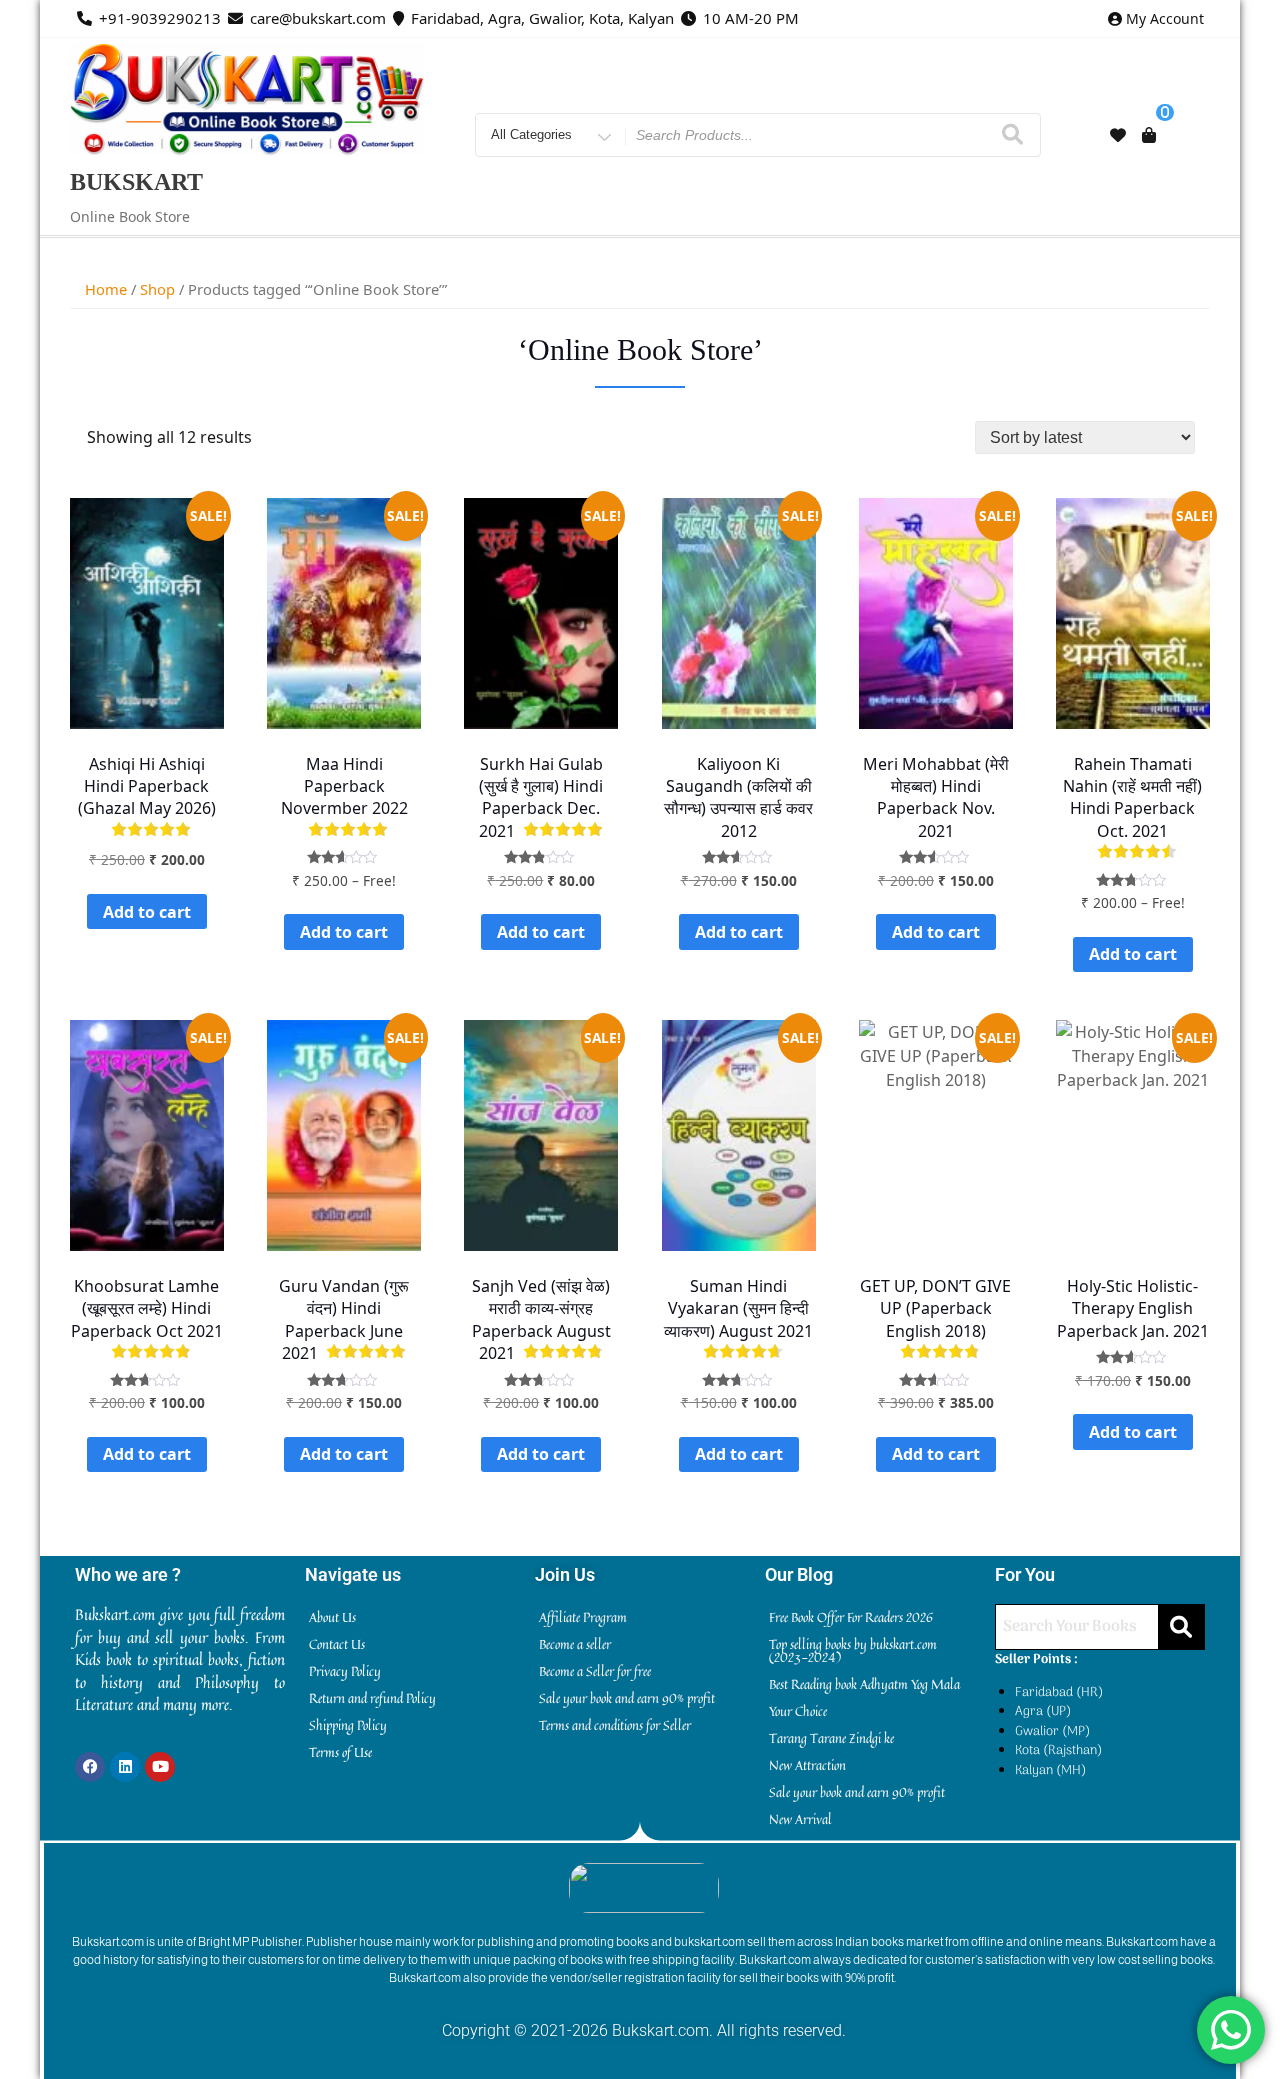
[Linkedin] (125, 1767)
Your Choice (798, 1711)
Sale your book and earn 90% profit (627, 1698)
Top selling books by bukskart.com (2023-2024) (853, 1650)
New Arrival (800, 1819)
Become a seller (575, 1644)
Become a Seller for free (595, 1671)
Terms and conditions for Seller (615, 1725)
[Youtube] (160, 1767)
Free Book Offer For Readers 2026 (851, 1617)
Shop (157, 289)
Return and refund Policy (372, 1698)
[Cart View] (1149, 135)
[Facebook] (90, 1767)
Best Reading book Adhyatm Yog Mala (864, 1684)
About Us (332, 1617)
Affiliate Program (583, 1617)
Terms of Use (340, 1752)
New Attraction (807, 1765)
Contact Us (337, 1644)
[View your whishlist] (1118, 135)
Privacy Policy (345, 1671)
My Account (1165, 18)
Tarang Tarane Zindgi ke (831, 1738)
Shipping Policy (348, 1725)
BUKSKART (136, 182)
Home (106, 289)
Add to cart (147, 912)
